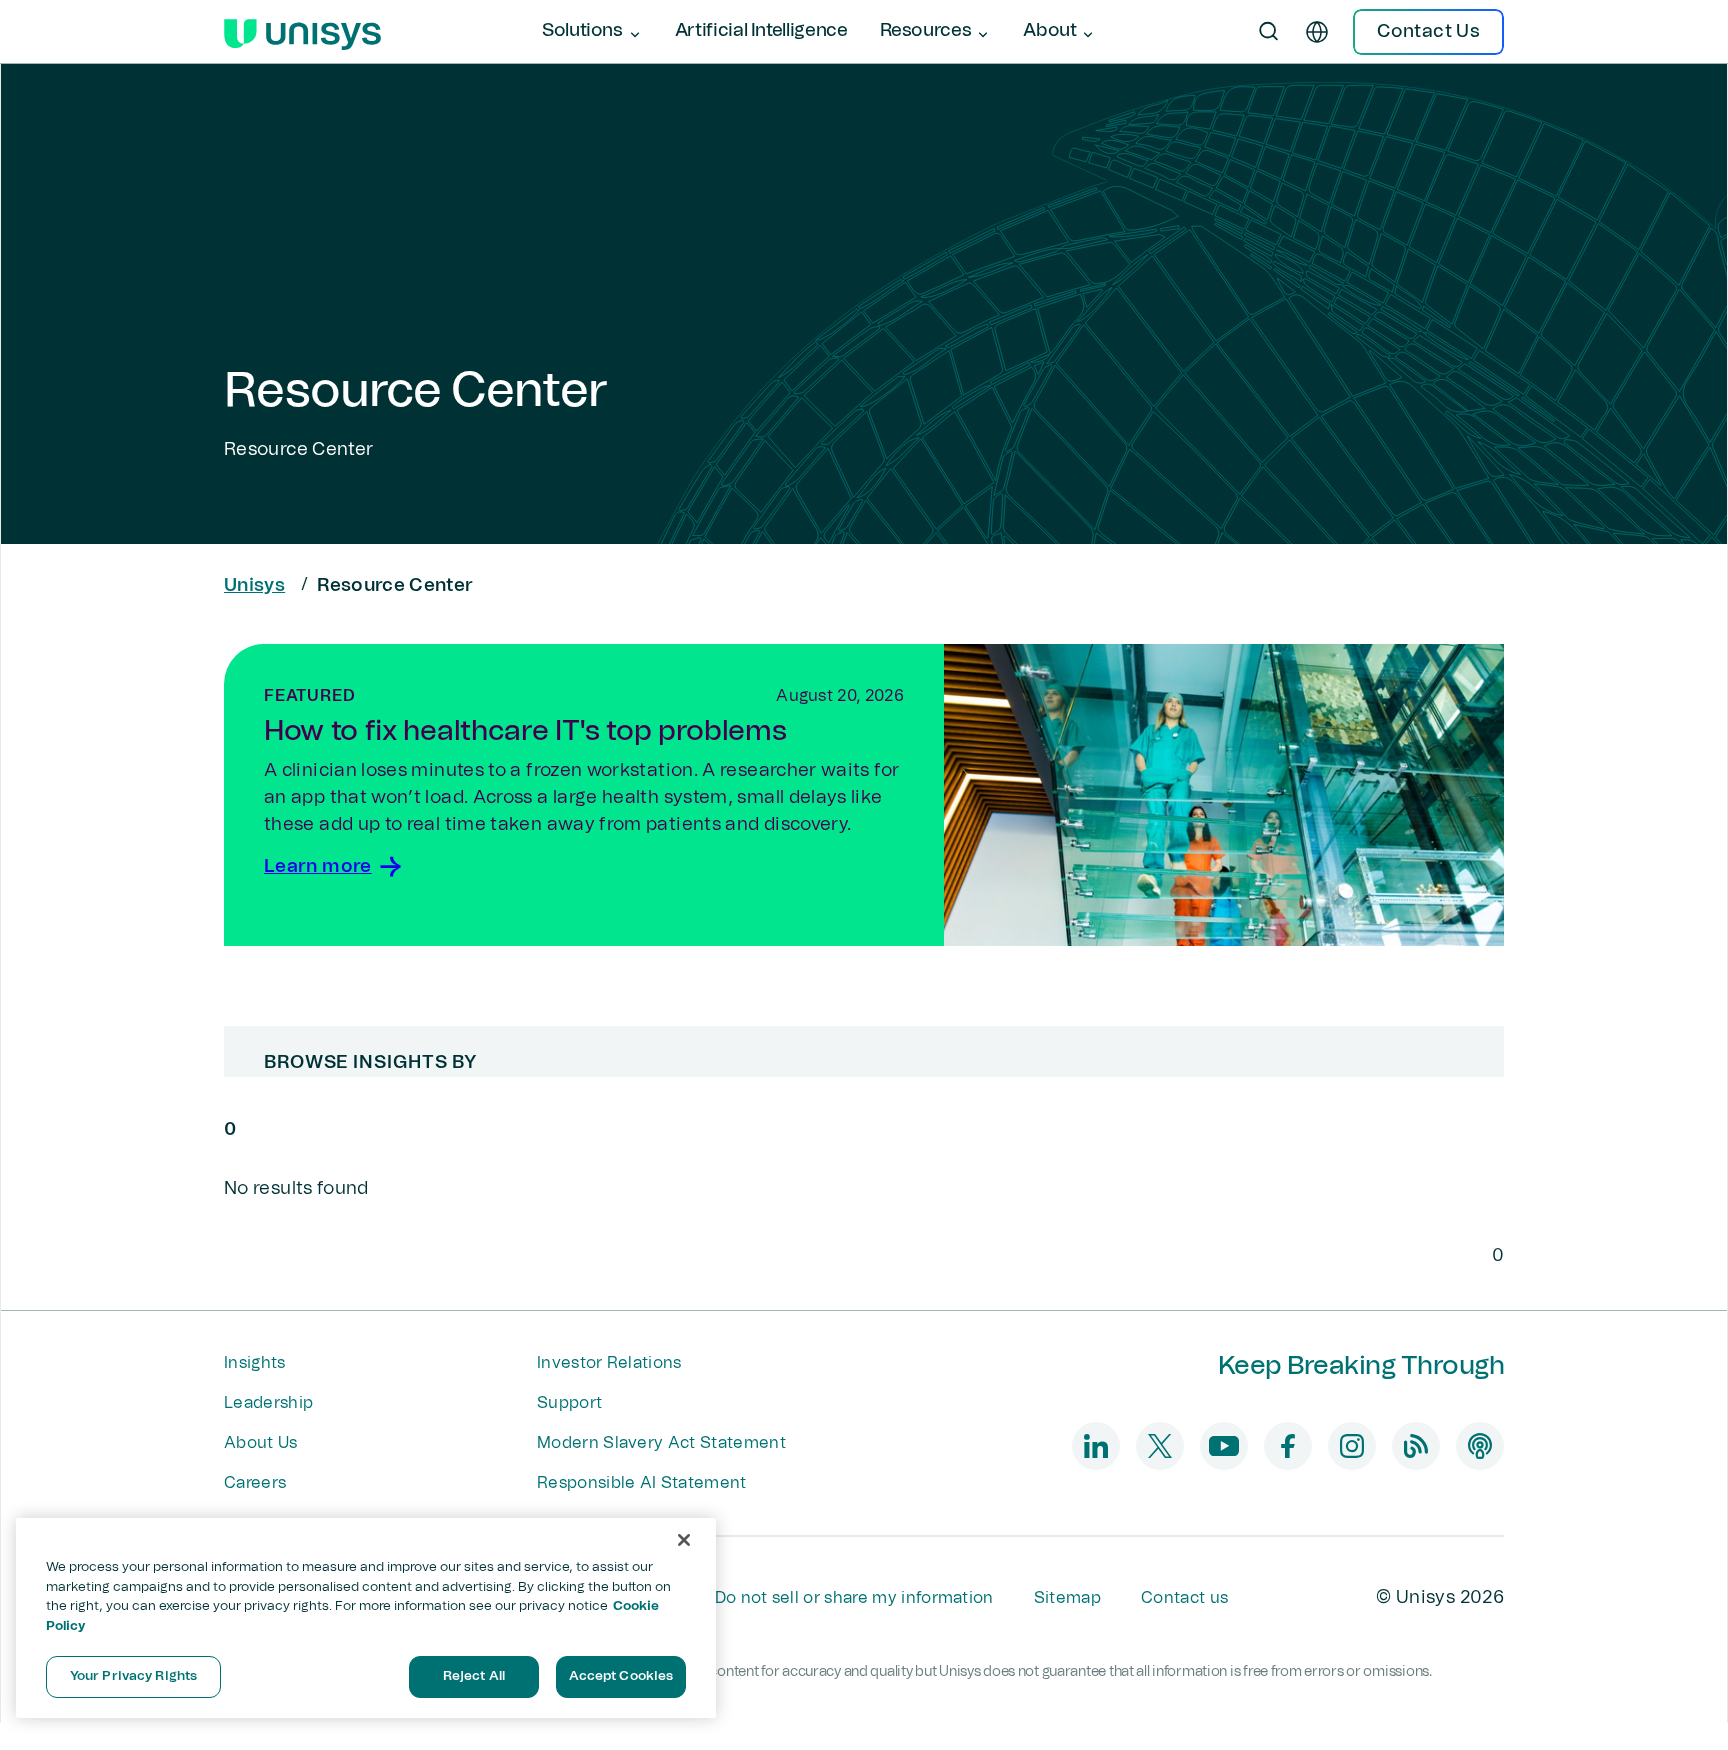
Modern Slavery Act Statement (661, 1443)
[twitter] (1160, 1446)
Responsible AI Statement (642, 1483)
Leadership (268, 1403)
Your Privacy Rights (133, 1676)
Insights (255, 1363)
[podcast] (1480, 1446)
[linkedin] (1096, 1446)
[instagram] (1352, 1446)
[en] (1317, 32)
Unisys (254, 586)
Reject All (474, 1676)
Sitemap (1067, 1598)
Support (569, 1403)
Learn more (318, 867)
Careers (255, 1483)
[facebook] (1288, 1446)
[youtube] (1224, 1446)
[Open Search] (1269, 32)
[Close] (684, 1540)
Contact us (1184, 1598)
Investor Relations (609, 1363)
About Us (261, 1443)
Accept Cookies (621, 1676)
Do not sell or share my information (854, 1598)
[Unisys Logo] (302, 32)
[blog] (1416, 1446)
